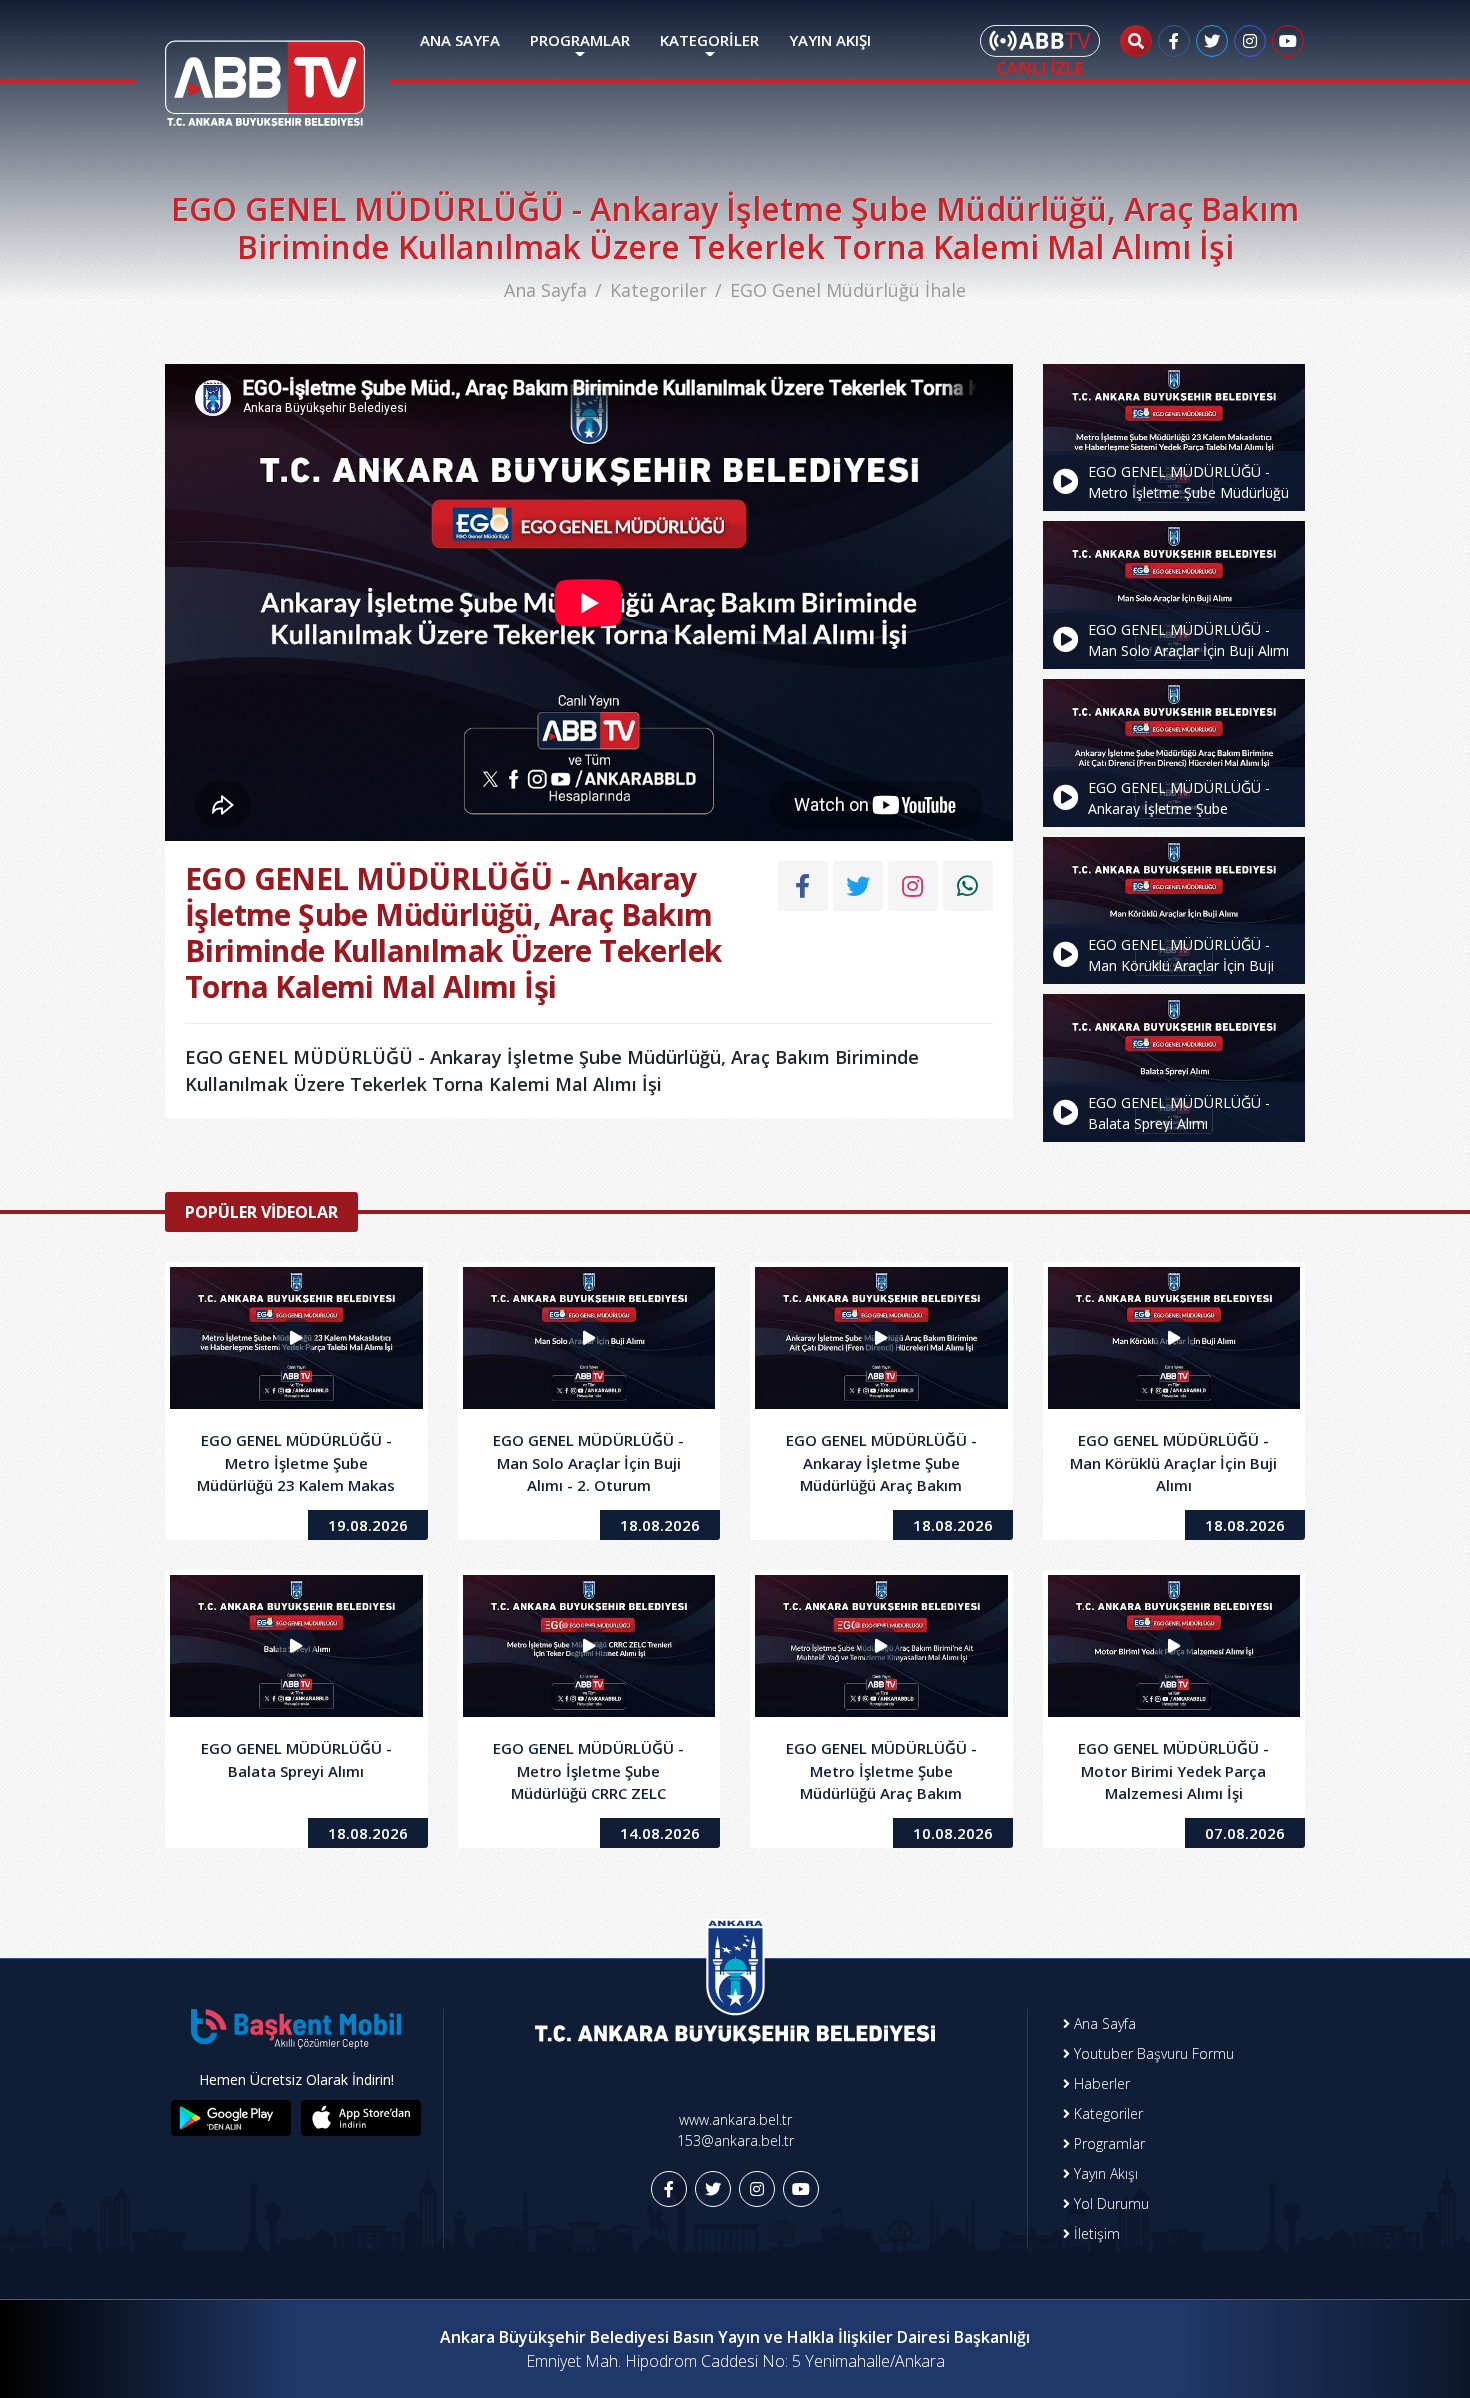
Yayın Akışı (1104, 2173)
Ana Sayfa (545, 290)
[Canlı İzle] (1040, 50)
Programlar (1107, 2143)
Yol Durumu (1109, 2203)
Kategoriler (658, 290)
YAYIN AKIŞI (830, 40)
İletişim (1095, 2233)
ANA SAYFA (460, 40)
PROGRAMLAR (580, 40)
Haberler (1100, 2083)
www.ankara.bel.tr (735, 2119)
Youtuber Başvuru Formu (1152, 2053)
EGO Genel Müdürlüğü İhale (848, 290)
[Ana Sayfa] (265, 71)
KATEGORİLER (709, 40)
